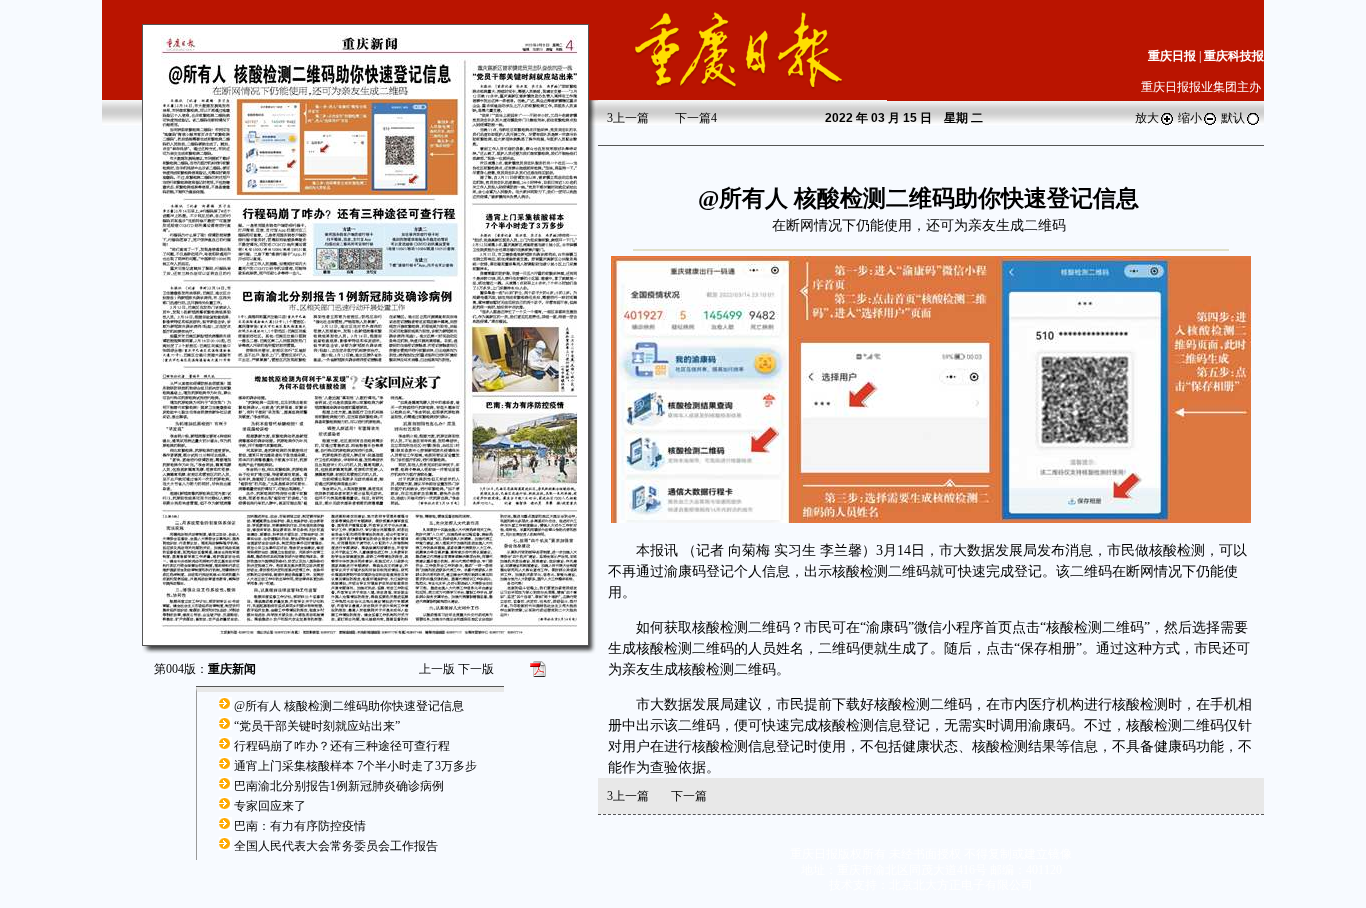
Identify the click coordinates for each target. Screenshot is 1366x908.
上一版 (437, 669)
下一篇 (696, 118)
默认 (1233, 118)
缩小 (1190, 118)
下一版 (476, 669)
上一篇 (628, 118)
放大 (1147, 118)
